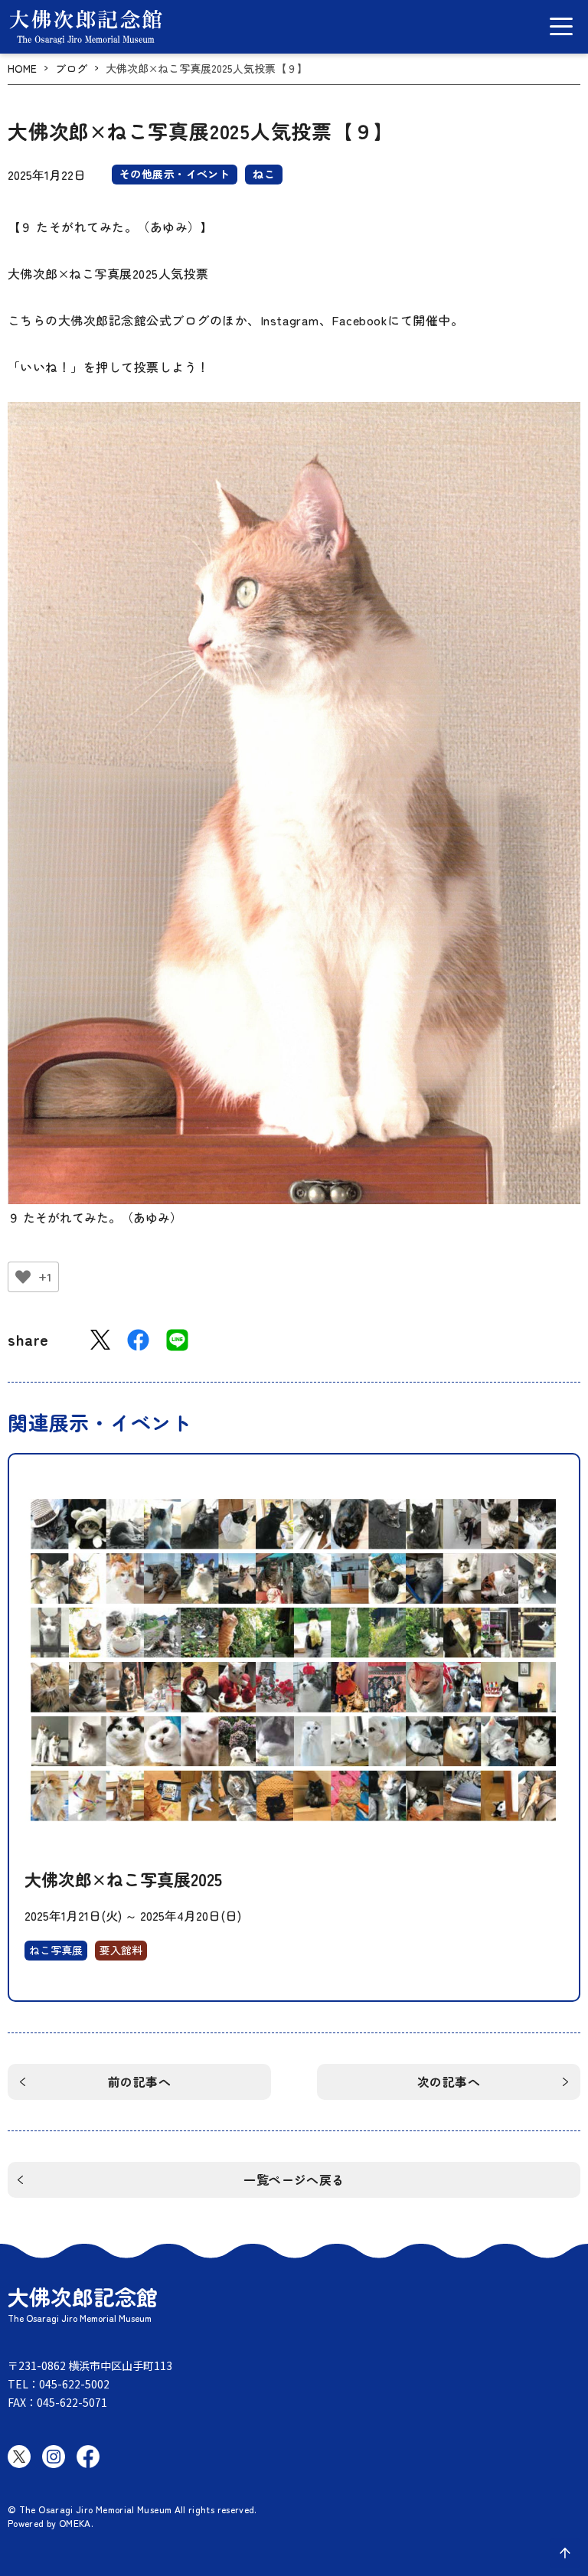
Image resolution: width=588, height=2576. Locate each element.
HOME (22, 69)
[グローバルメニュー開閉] (561, 26)
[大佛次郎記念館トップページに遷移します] (86, 27)
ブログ (71, 69)
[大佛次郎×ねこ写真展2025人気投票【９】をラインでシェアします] (177, 1340)
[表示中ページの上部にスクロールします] (565, 2553)
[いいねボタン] (23, 1277)
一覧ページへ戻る (294, 2179)
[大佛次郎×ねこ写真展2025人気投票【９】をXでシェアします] (100, 1340)
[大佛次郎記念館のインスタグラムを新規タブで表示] (54, 2457)
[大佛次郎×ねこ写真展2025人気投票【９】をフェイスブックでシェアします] (138, 1340)
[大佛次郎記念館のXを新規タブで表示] (19, 2457)
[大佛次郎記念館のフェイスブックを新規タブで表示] (88, 2457)
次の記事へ (449, 2081)
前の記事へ (139, 2081)
